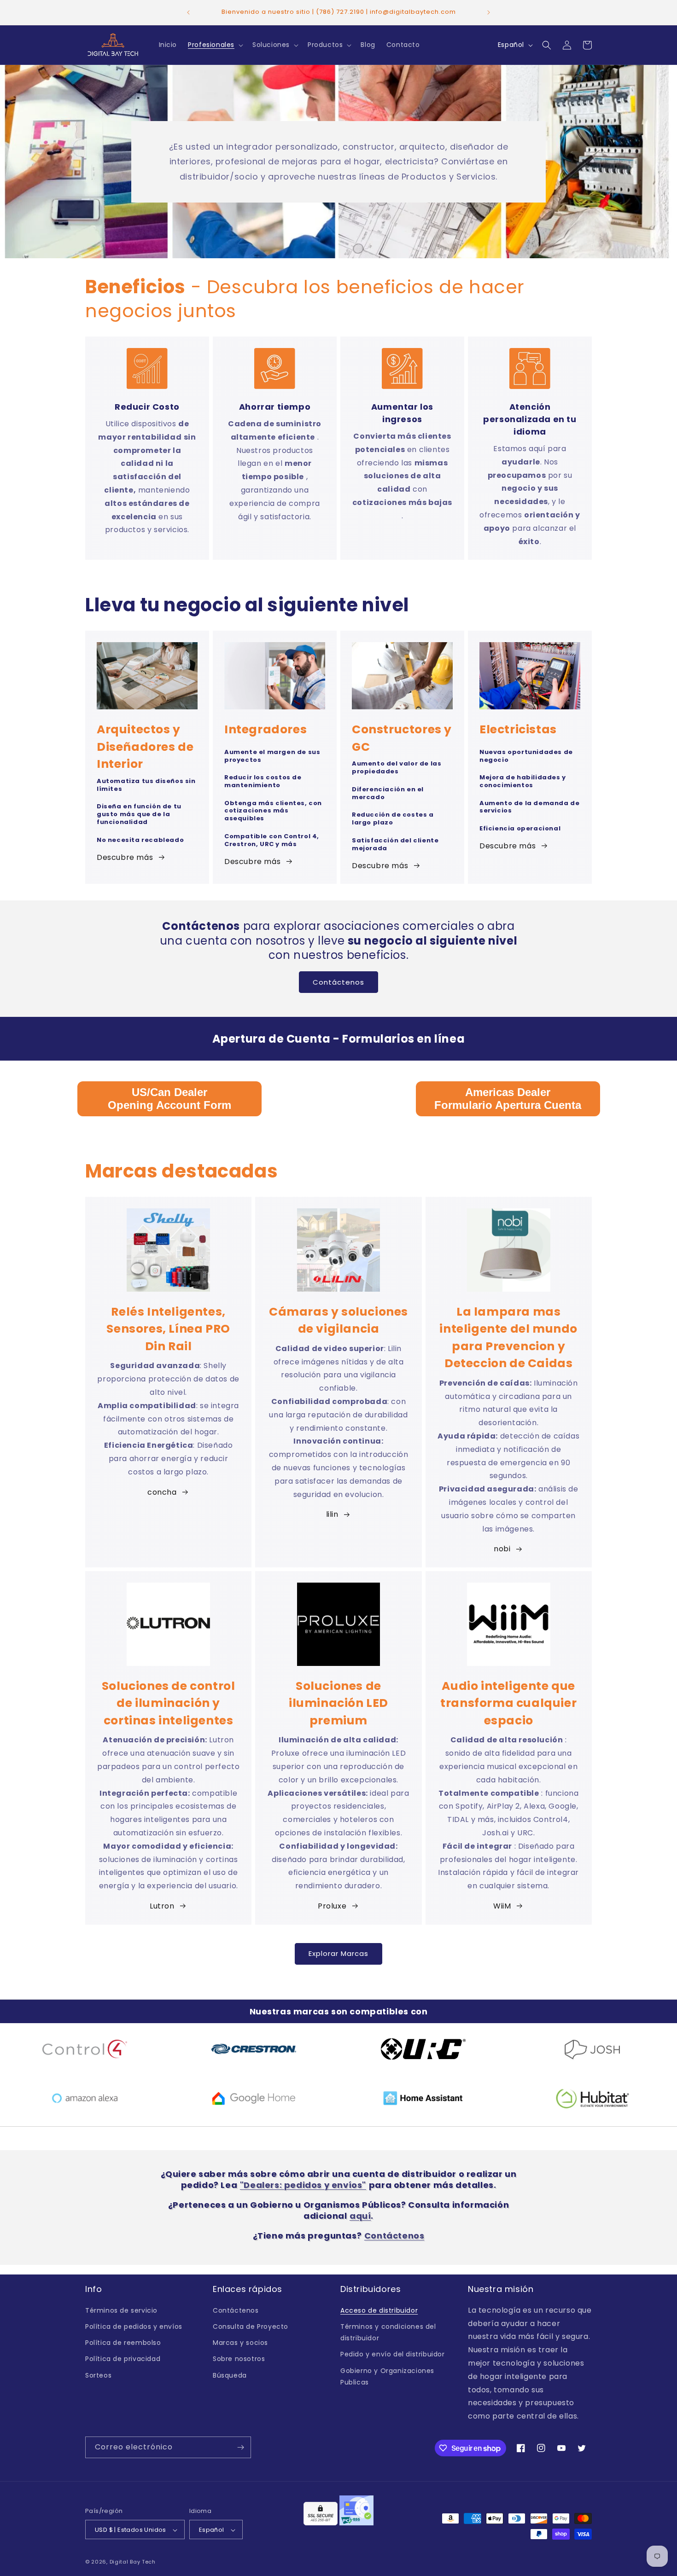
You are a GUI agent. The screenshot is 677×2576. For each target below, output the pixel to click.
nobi (502, 1549)
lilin (332, 1514)
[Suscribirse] (240, 2447)
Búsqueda (230, 2375)
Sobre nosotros (239, 2359)
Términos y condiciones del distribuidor (388, 2332)
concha (162, 1492)
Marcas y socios (240, 2342)
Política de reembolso (123, 2342)
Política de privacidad (123, 2359)
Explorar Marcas (338, 1953)
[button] (215, 45)
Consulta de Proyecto (251, 2326)
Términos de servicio (121, 2310)
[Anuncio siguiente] (489, 12)
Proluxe (332, 1906)
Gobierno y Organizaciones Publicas (387, 2376)
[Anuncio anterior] (188, 12)
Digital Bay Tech (133, 2562)
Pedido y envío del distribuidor (393, 2354)
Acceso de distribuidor (379, 2310)
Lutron (162, 1906)
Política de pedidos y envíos (134, 2326)
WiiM (502, 1906)
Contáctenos (338, 982)
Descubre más (125, 857)
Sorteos (98, 2375)
